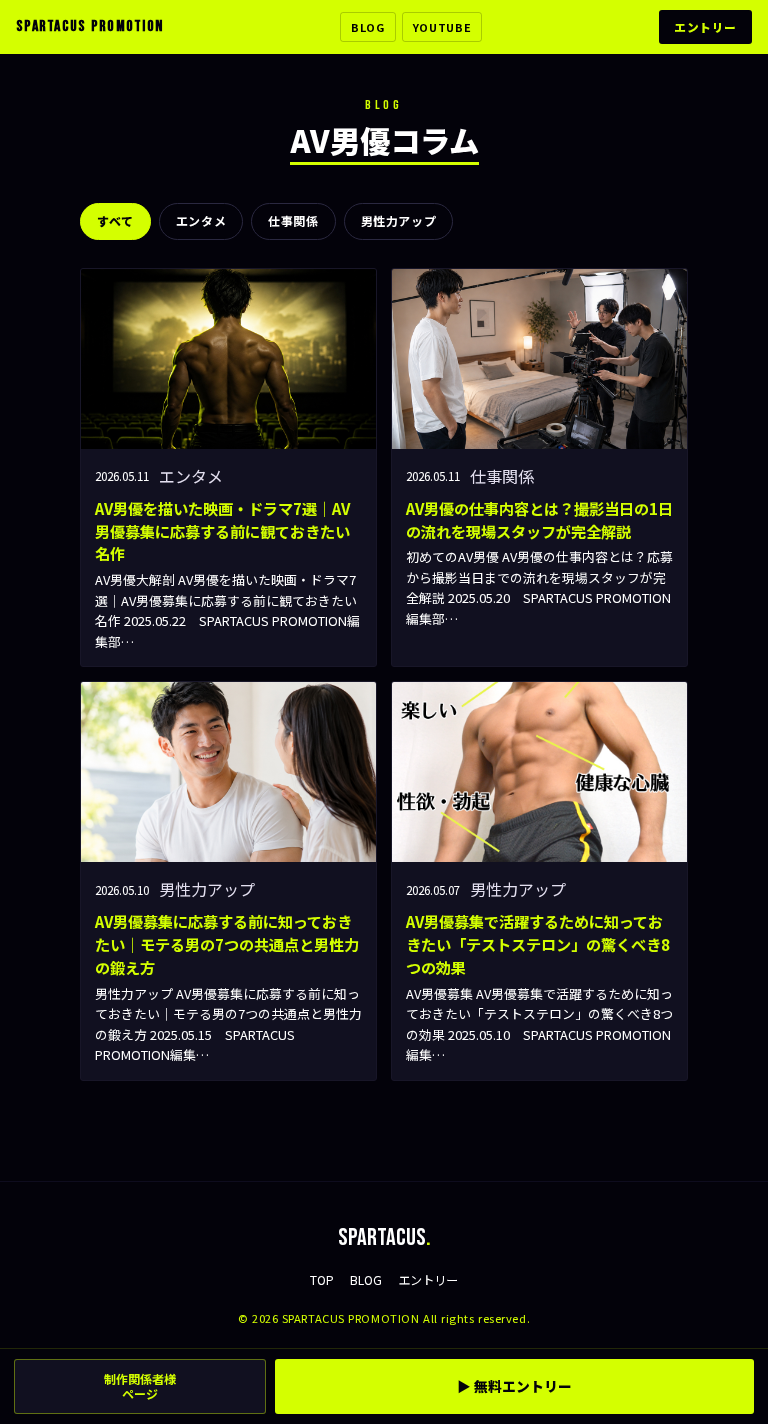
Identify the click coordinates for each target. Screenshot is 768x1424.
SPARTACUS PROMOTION (89, 26)
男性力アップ (399, 220)
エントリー (705, 26)
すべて (115, 220)
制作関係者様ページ (140, 1386)
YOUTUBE (442, 27)
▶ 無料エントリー (514, 1386)
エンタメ (201, 220)
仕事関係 (293, 220)
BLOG (368, 27)
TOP (322, 1280)
